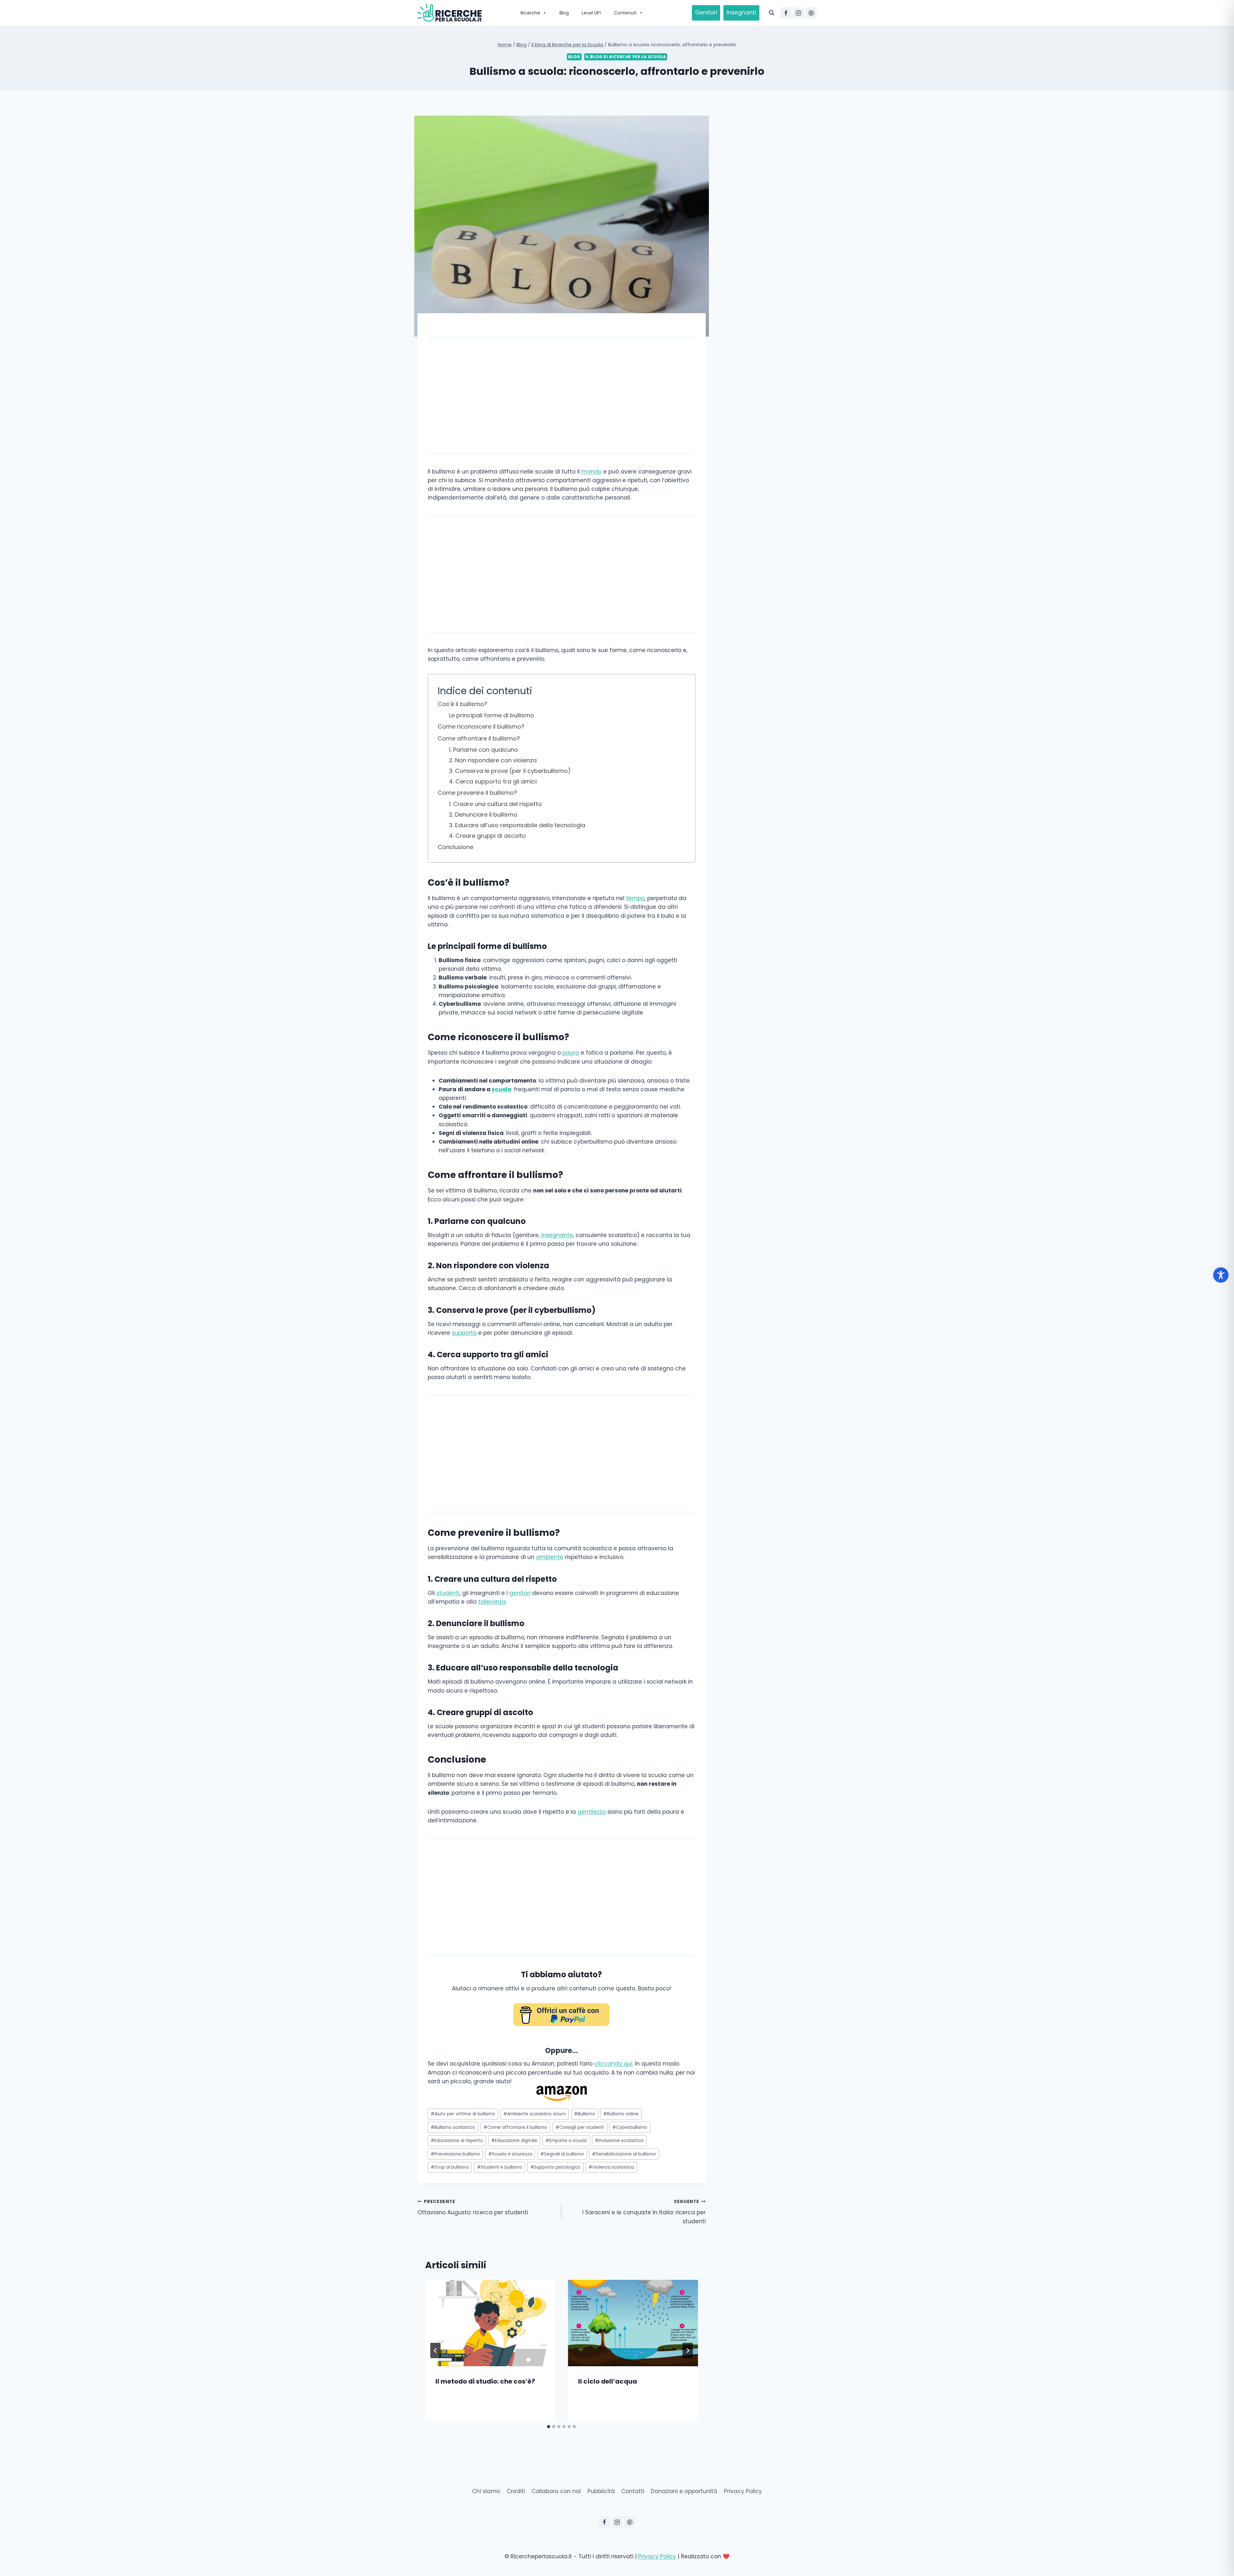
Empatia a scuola (566, 2141)
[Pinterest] (811, 13)
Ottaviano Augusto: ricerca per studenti (473, 2208)
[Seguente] (688, 2350)
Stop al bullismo (450, 2167)
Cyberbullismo (630, 2127)
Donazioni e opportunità (684, 2491)
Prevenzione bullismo (455, 2154)
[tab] (549, 2427)
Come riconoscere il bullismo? (481, 726)
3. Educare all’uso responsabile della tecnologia (517, 825)
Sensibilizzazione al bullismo (624, 2154)
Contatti (633, 2491)
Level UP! (591, 13)
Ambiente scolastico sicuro (535, 2114)
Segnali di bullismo (562, 2154)
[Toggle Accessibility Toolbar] (1221, 1275)
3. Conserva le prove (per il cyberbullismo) (510, 771)
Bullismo (585, 2114)
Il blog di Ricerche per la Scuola (626, 57)
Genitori (706, 13)
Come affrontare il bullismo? (479, 738)
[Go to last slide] (435, 2350)
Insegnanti (741, 13)
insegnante (557, 1235)
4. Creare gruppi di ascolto (487, 836)
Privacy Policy (743, 2491)
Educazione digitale (514, 2141)
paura (571, 1053)
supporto (464, 1333)
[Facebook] (786, 13)
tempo (635, 898)
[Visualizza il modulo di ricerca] (772, 13)
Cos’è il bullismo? (462, 704)
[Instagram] (799, 13)
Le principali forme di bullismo (492, 715)
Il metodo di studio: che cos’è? (485, 2381)
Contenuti (625, 13)
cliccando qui (613, 2064)
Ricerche (530, 13)
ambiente (550, 1557)
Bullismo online (621, 2114)
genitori (520, 1593)
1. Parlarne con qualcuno (483, 750)
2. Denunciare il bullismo (483, 814)
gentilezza (592, 1812)
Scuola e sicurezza (510, 2154)
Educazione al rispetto (457, 2141)
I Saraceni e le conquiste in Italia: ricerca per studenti (644, 2212)
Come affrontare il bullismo (515, 2127)
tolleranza (492, 1602)
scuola (501, 1089)
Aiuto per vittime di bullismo (463, 2114)
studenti (448, 1593)
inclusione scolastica (619, 2141)
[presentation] (490, 2323)
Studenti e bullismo (500, 2167)
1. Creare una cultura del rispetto (495, 804)
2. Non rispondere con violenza (493, 760)
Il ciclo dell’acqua (608, 2381)
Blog (564, 13)
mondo (591, 472)
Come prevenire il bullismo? (477, 793)
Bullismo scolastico (453, 2127)
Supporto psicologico (555, 2167)
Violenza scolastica (611, 2167)
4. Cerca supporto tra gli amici (493, 781)
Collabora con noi (556, 2491)
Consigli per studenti (580, 2127)
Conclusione (456, 847)
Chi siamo (486, 2491)
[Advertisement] (562, 395)
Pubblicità (601, 2491)
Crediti (516, 2491)
